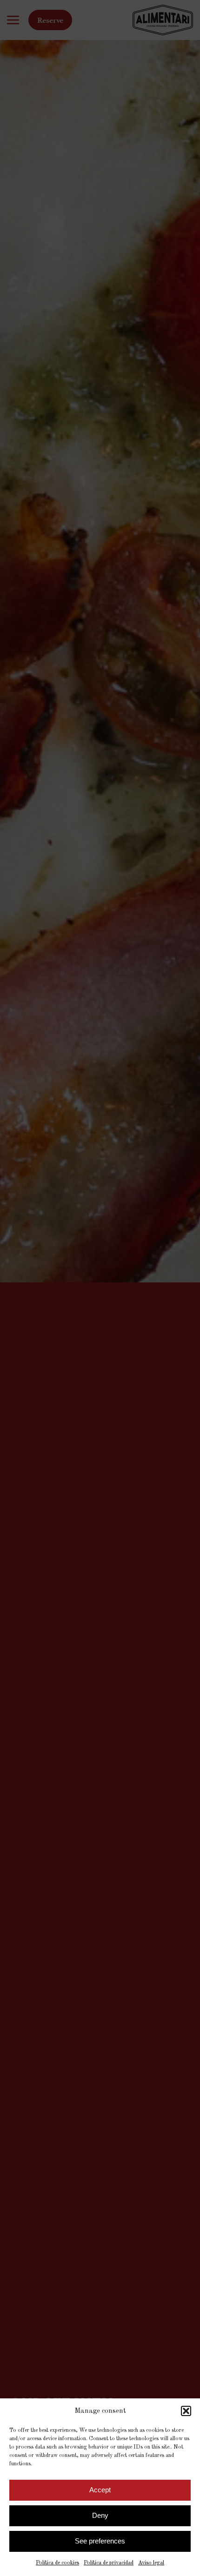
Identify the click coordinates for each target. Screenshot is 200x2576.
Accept (100, 2490)
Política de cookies (57, 2563)
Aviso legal (151, 2563)
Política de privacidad (109, 2563)
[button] (186, 2411)
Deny (100, 2515)
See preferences (100, 2541)
